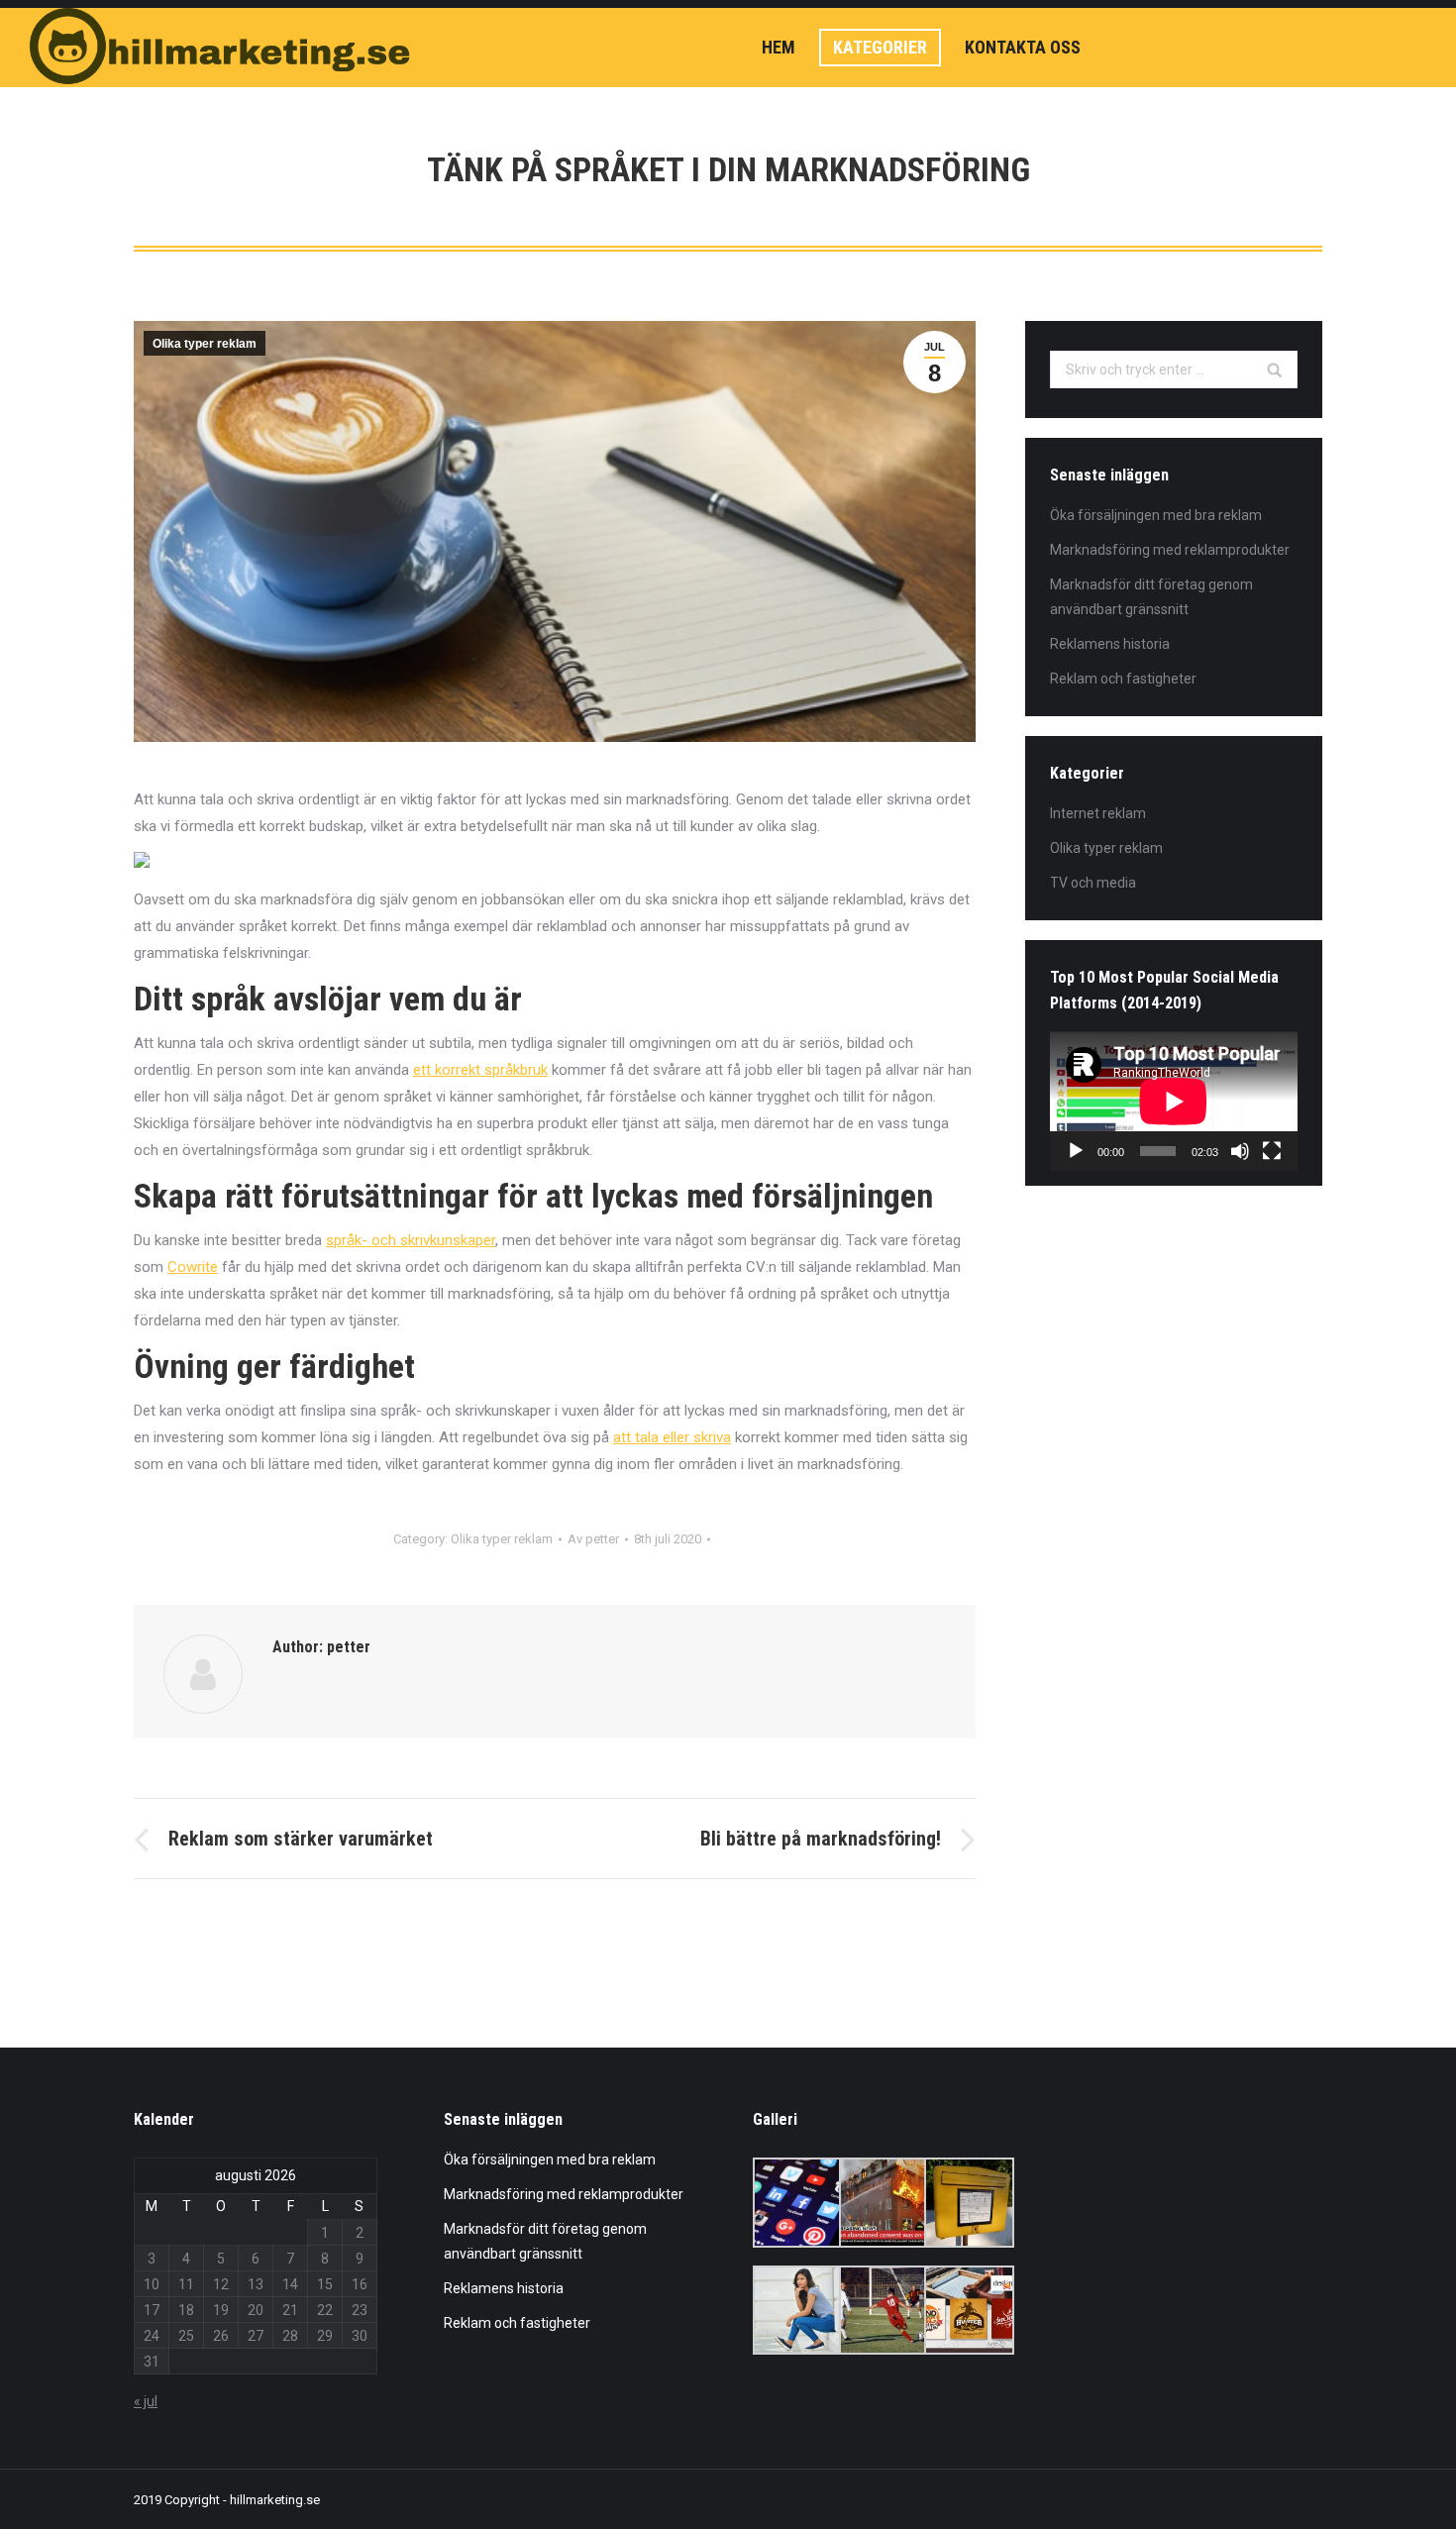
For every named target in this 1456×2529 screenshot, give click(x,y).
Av (593, 1539)
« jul (146, 2401)
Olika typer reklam (205, 344)
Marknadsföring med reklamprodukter (1170, 550)
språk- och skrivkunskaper (411, 1240)
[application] (1174, 1101)
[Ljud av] (1240, 1151)
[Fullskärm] (1272, 1151)
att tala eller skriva (672, 1437)
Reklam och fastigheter (1123, 679)
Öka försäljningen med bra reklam (1156, 515)
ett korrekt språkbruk (480, 1070)
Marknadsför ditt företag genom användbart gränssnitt (1151, 597)
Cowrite (193, 1267)
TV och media (1093, 883)
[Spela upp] (1076, 1151)
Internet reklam (1098, 813)
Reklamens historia (1110, 644)
